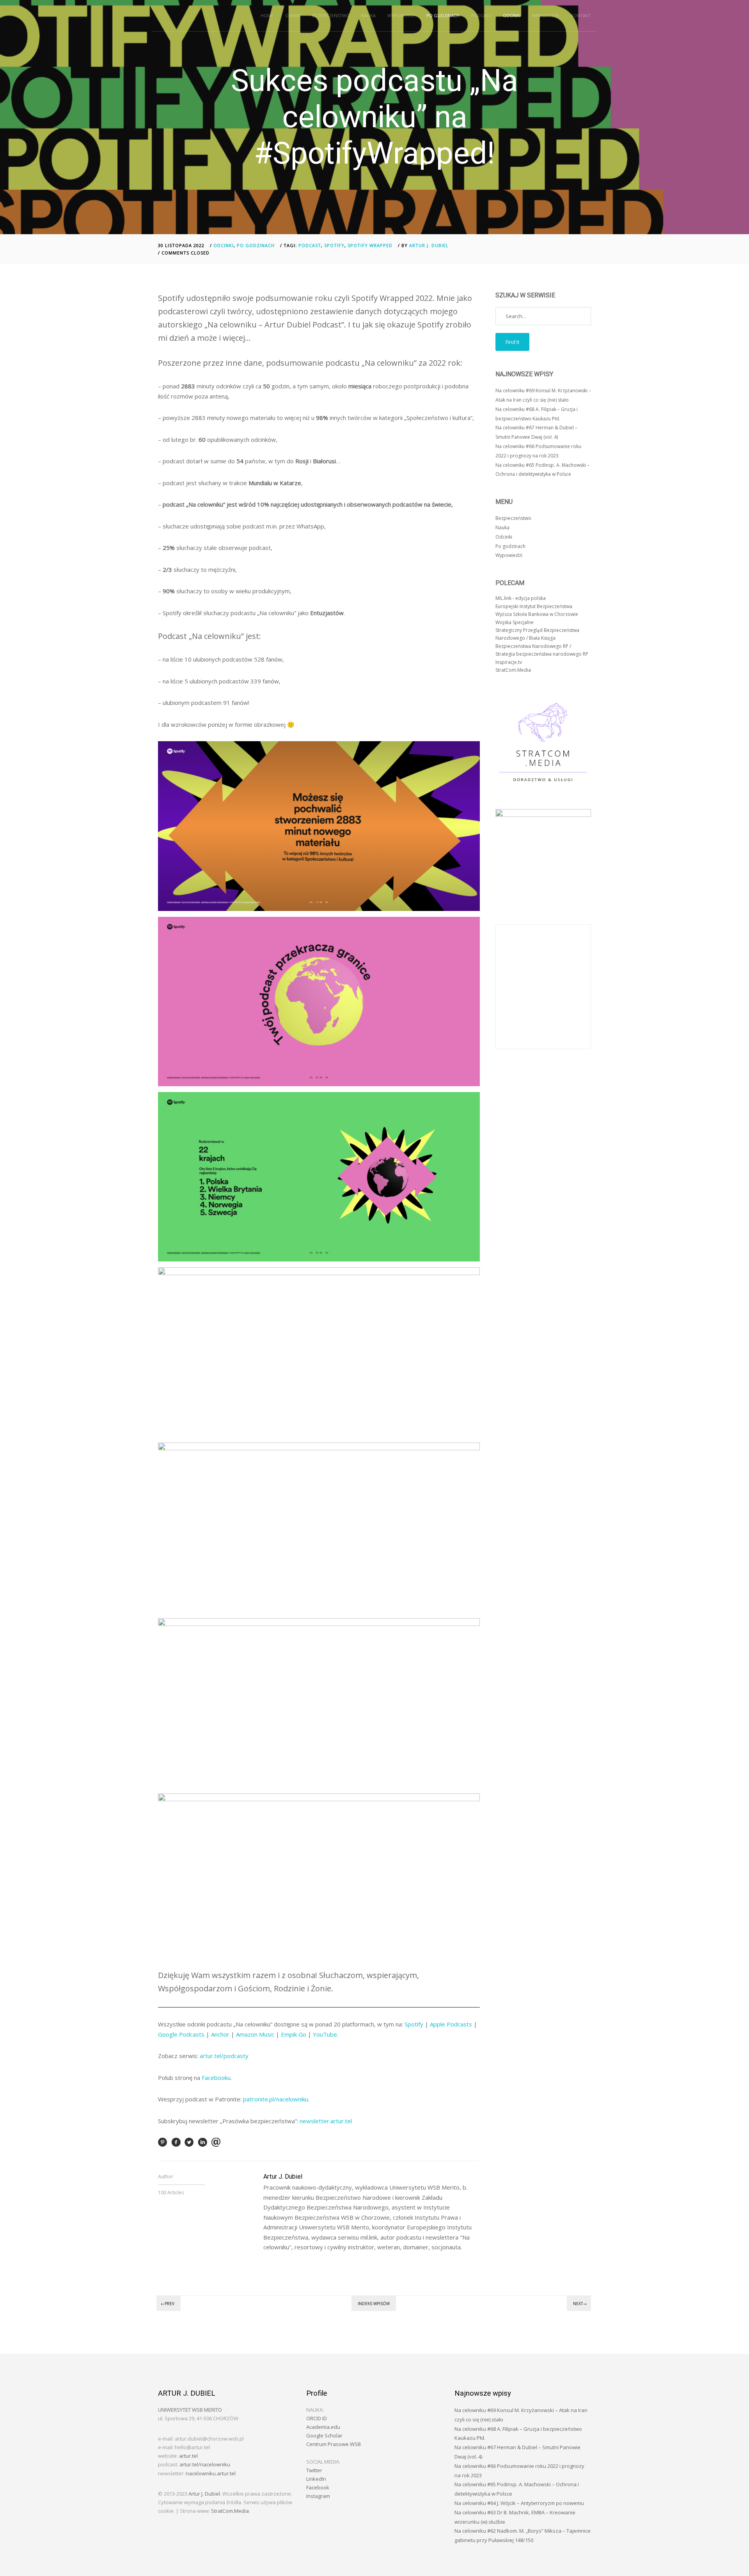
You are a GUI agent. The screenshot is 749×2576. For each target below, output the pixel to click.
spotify (334, 245)
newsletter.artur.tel (326, 2121)
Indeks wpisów (374, 2304)
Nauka (368, 15)
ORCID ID (317, 2418)
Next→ (580, 2304)
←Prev (168, 2304)
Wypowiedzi (401, 15)
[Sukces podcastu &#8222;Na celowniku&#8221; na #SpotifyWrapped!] (163, 2145)
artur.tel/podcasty (224, 2056)
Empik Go (294, 2034)
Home (267, 15)
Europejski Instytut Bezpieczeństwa (534, 606)
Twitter (314, 2470)
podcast (310, 245)
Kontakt (581, 15)
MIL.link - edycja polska (521, 598)
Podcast (481, 15)
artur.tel (188, 2456)
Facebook (318, 2487)
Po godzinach (443, 15)
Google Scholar (324, 2435)
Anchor (220, 2034)
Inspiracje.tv (509, 662)
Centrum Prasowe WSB (334, 2444)
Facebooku (216, 2078)
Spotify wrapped (370, 245)
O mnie (293, 15)
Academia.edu (323, 2427)
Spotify (414, 2024)
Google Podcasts (181, 2034)
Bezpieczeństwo (331, 15)
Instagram (318, 2496)
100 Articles (171, 2193)
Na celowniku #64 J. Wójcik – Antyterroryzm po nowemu (519, 2503)
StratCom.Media (513, 670)
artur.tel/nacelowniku (205, 2464)
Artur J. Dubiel (429, 245)
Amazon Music (255, 2034)
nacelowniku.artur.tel (211, 2473)
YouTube (325, 2034)
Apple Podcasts (451, 2024)
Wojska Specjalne (515, 622)
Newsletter (546, 15)
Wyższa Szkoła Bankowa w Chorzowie (537, 614)
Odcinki (512, 15)
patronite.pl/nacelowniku (276, 2099)
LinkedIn (316, 2479)
